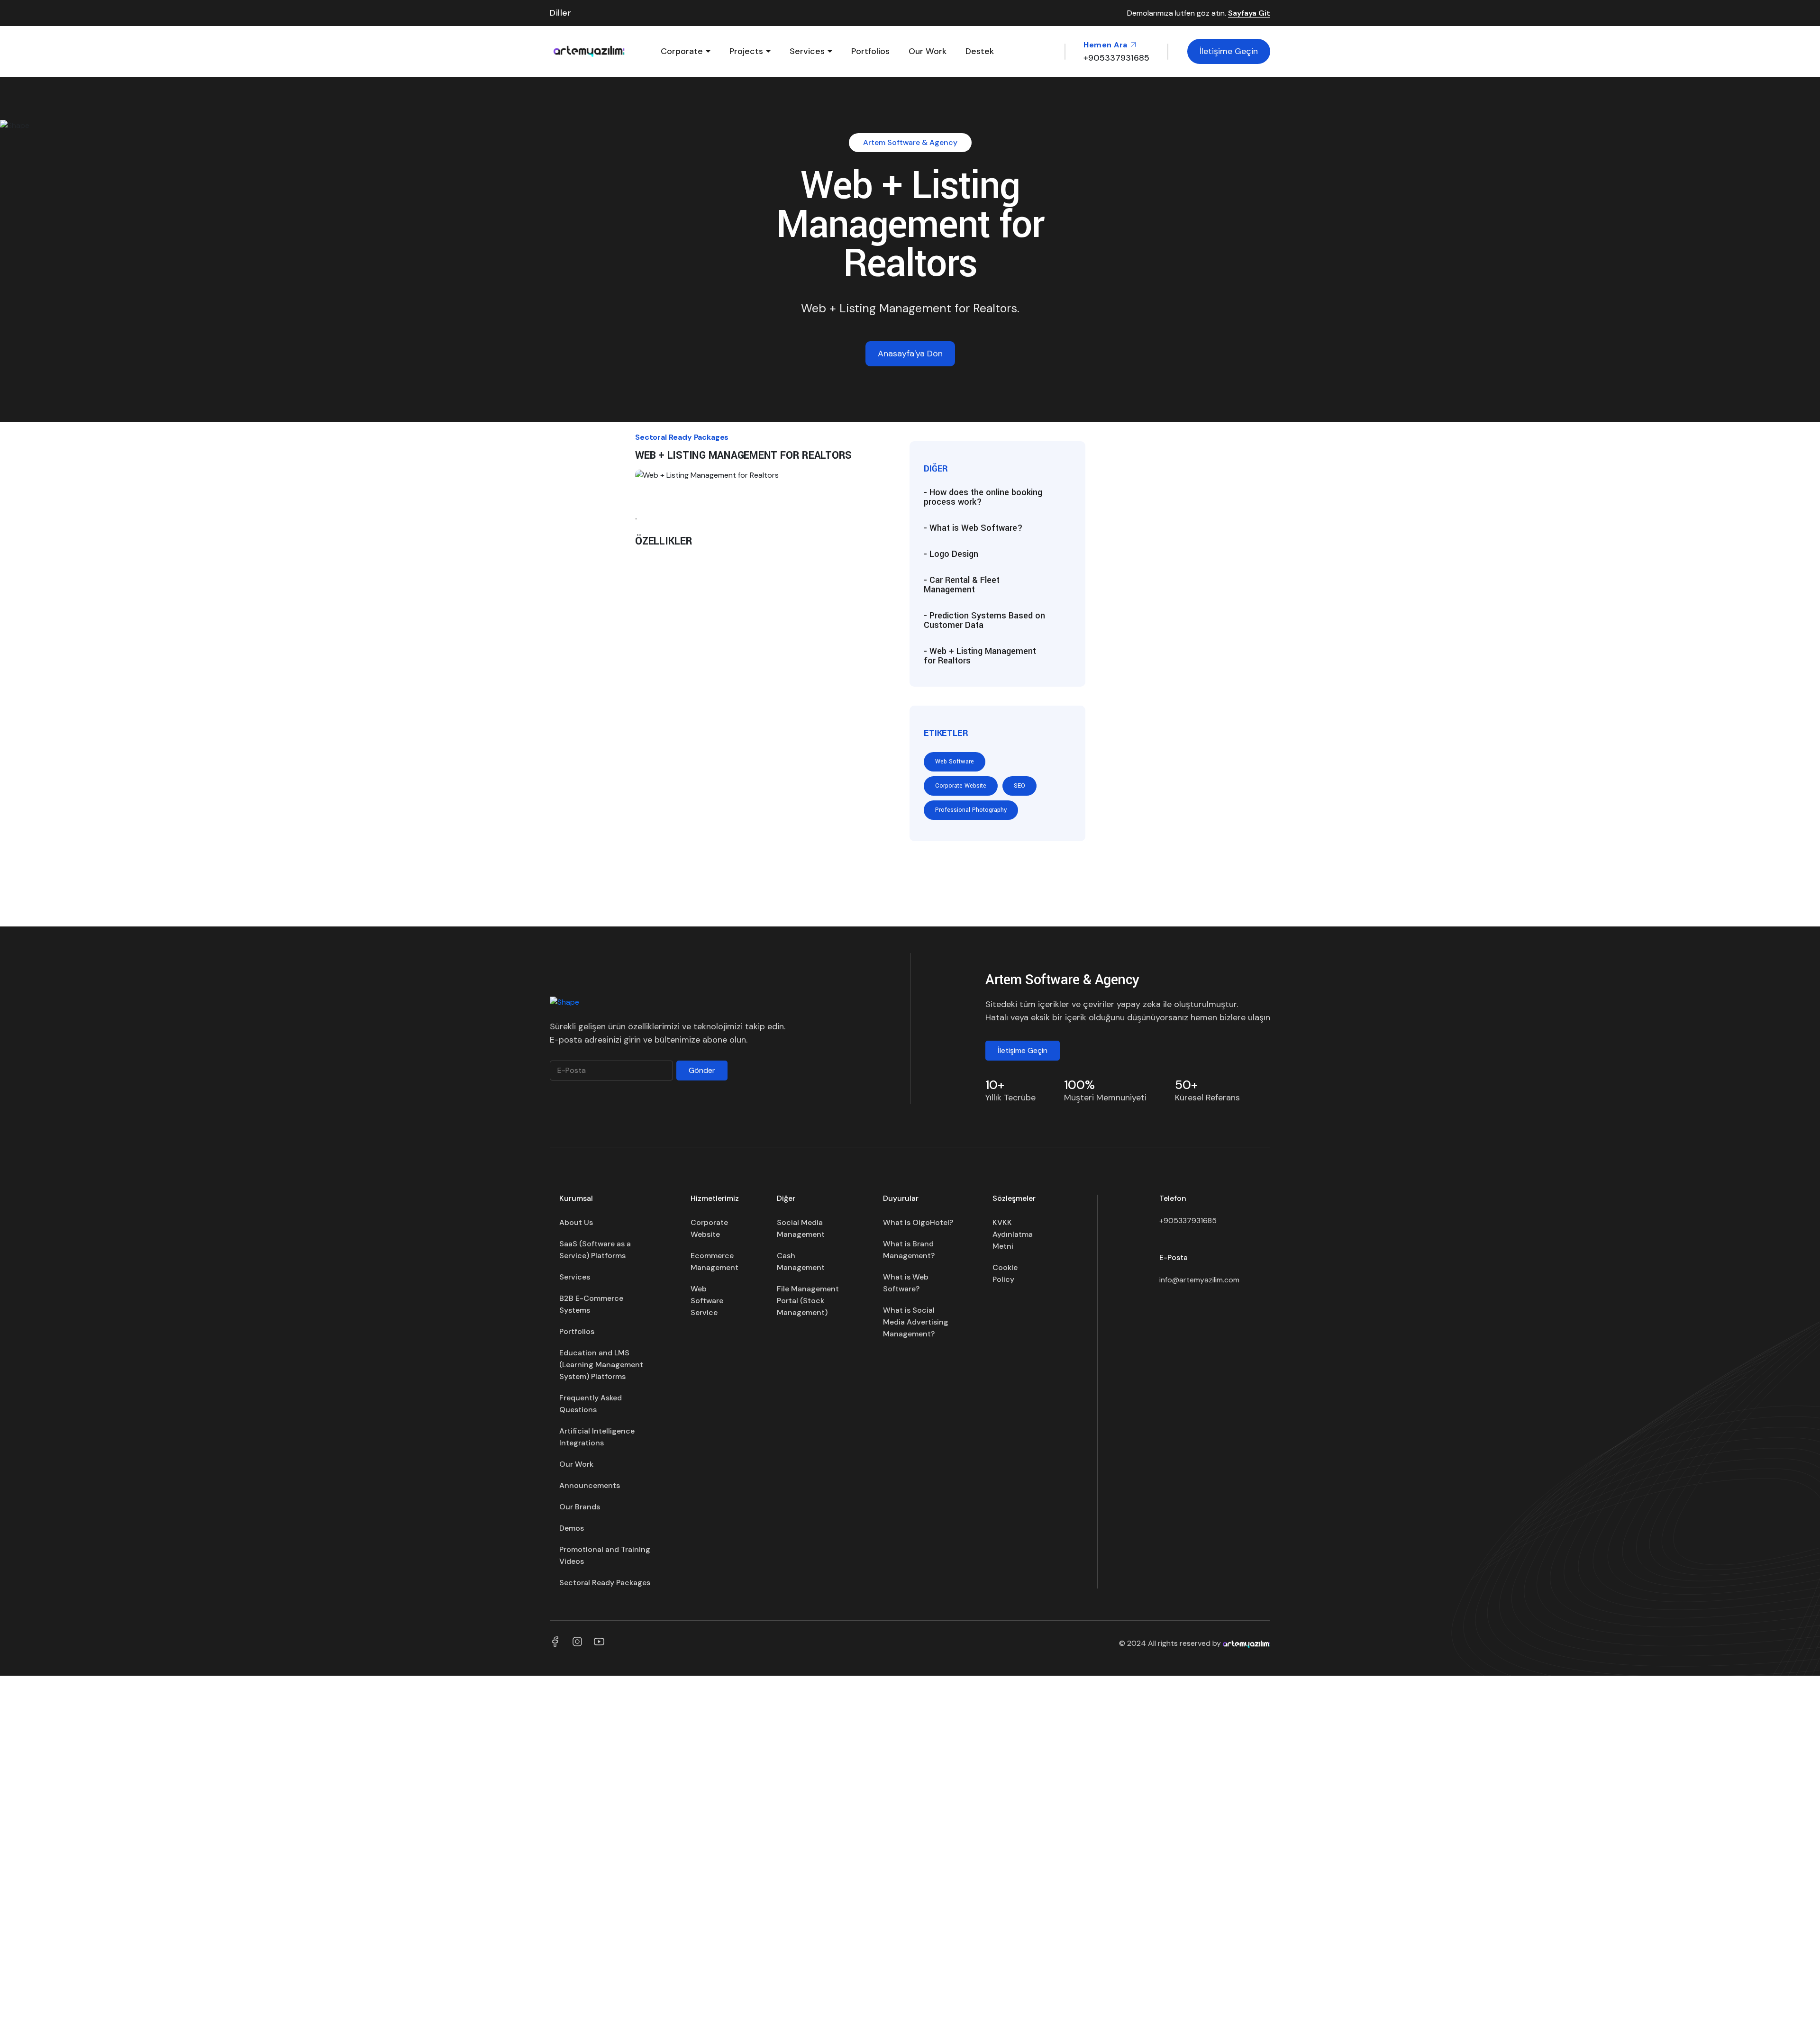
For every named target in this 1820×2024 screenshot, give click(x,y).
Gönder (702, 1070)
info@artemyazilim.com (1199, 1280)
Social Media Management (801, 1228)
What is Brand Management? (909, 1250)
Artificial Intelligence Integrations (597, 1437)
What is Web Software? (906, 1283)
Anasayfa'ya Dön (910, 354)
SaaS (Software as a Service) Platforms (595, 1250)
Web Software (955, 762)
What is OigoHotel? (918, 1222)
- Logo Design (951, 554)
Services (807, 51)
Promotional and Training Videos (605, 1555)
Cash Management (801, 1262)
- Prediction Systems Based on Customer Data (984, 620)
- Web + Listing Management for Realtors (980, 656)
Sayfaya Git (1249, 14)
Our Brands (580, 1507)
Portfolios (870, 51)
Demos (572, 1528)
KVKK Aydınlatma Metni (1013, 1234)
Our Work (928, 51)
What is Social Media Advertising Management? (916, 1322)
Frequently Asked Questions (591, 1404)
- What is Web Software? (973, 528)
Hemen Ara (1106, 45)
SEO (1019, 786)
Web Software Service (707, 1301)
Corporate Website (961, 786)
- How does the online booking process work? (983, 497)
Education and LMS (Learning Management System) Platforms (601, 1365)
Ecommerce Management (714, 1262)
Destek (980, 51)
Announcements (590, 1485)
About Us (576, 1222)
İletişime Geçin (1229, 51)
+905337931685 (1188, 1221)
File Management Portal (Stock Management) (808, 1301)
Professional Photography (971, 810)
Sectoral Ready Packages (605, 1583)
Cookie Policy (1005, 1273)
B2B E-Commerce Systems (591, 1304)
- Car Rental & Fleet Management (962, 585)
